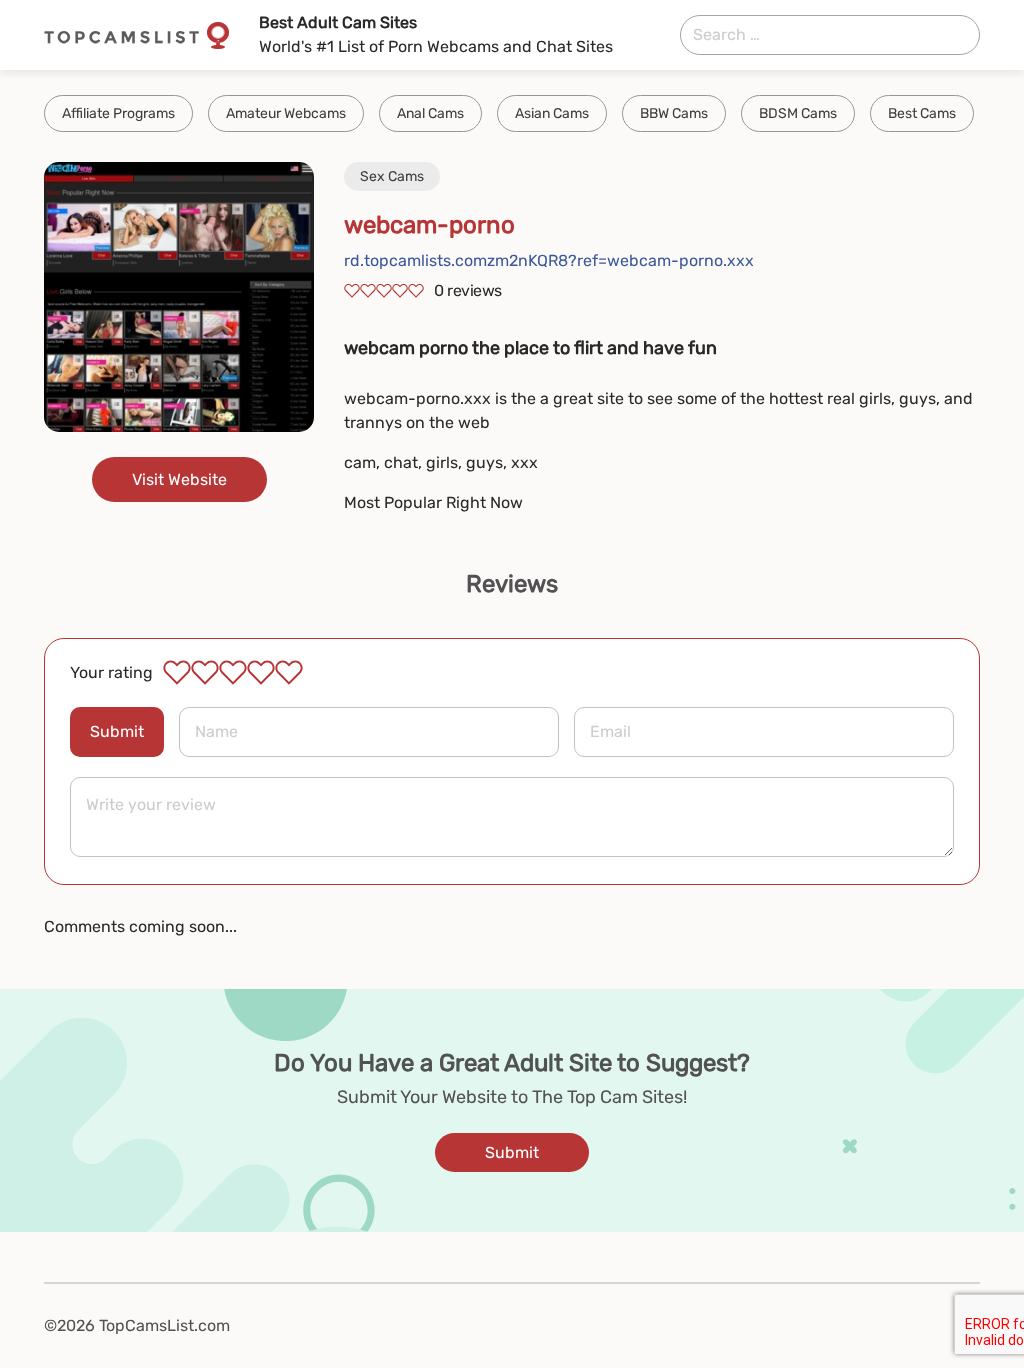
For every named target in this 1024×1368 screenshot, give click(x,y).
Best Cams (922, 113)
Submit (117, 731)
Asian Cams (552, 113)
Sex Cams (392, 176)
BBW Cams (674, 113)
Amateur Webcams (286, 113)
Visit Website (179, 479)
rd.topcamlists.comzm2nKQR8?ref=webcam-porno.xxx (549, 260)
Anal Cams (430, 113)
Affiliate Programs (118, 113)
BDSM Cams (798, 113)
